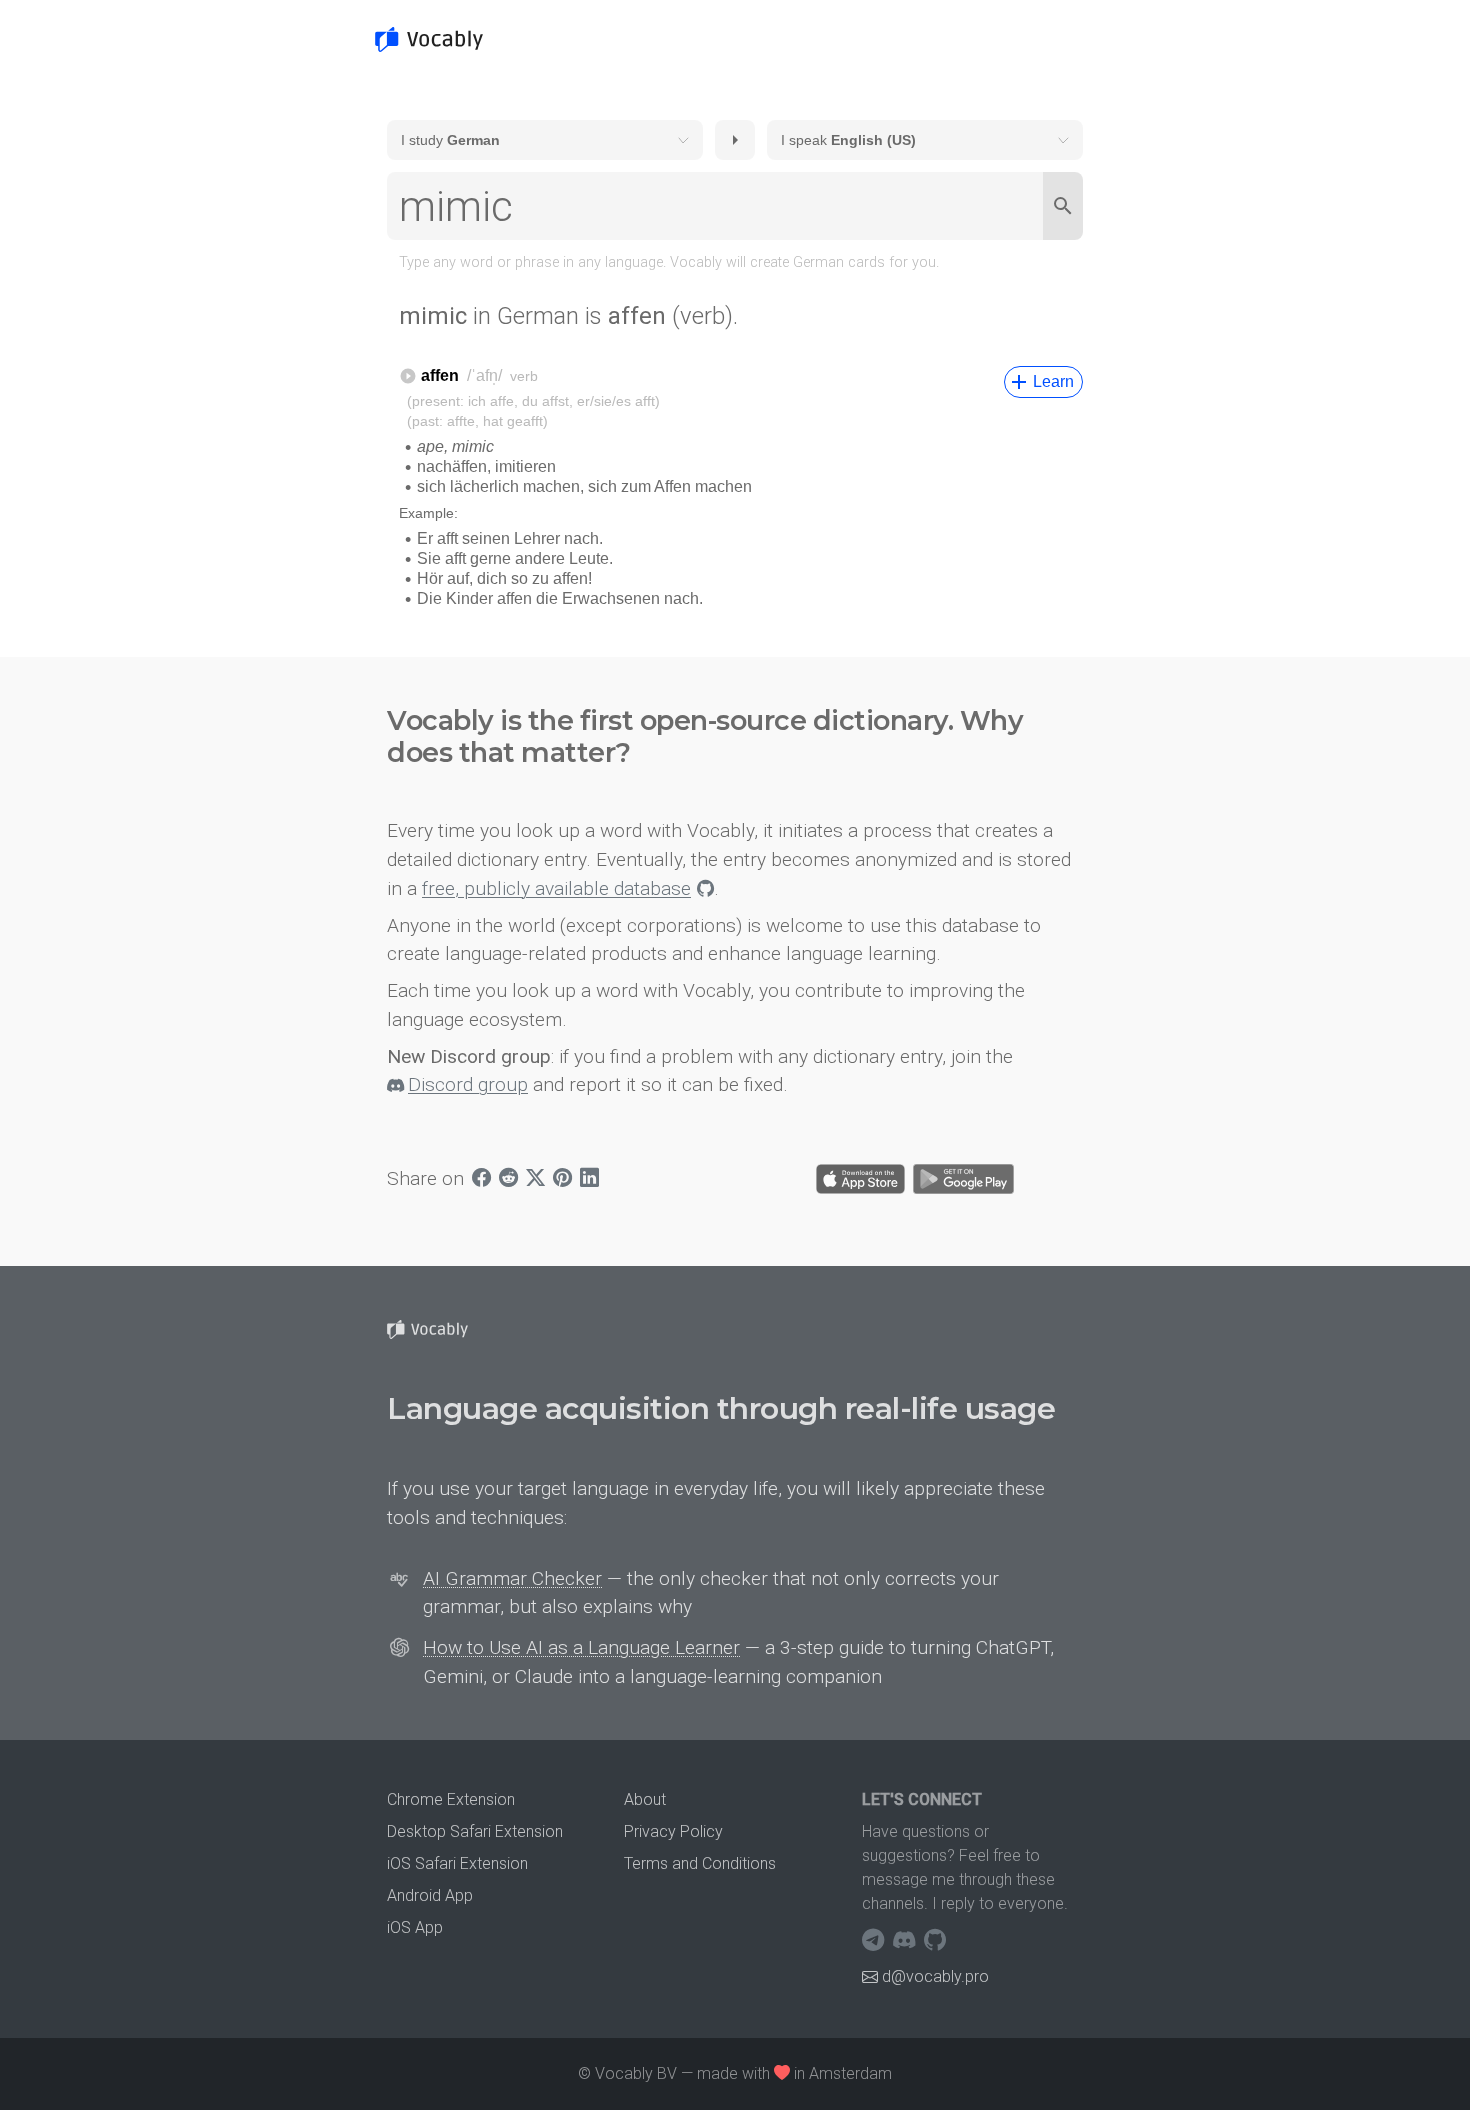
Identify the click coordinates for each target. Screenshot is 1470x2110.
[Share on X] (535, 1179)
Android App (430, 1895)
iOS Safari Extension (457, 1863)
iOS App (415, 1927)
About (645, 1799)
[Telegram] (875, 1940)
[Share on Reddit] (508, 1179)
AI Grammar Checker (512, 1578)
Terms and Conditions (700, 1863)
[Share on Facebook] (481, 1179)
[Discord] (906, 1940)
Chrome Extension (451, 1799)
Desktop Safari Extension (475, 1831)
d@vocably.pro (935, 1976)
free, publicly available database (556, 888)
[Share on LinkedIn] (589, 1179)
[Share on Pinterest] (562, 1179)
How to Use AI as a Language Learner (581, 1647)
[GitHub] (935, 1940)
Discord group (468, 1084)
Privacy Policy (673, 1831)
